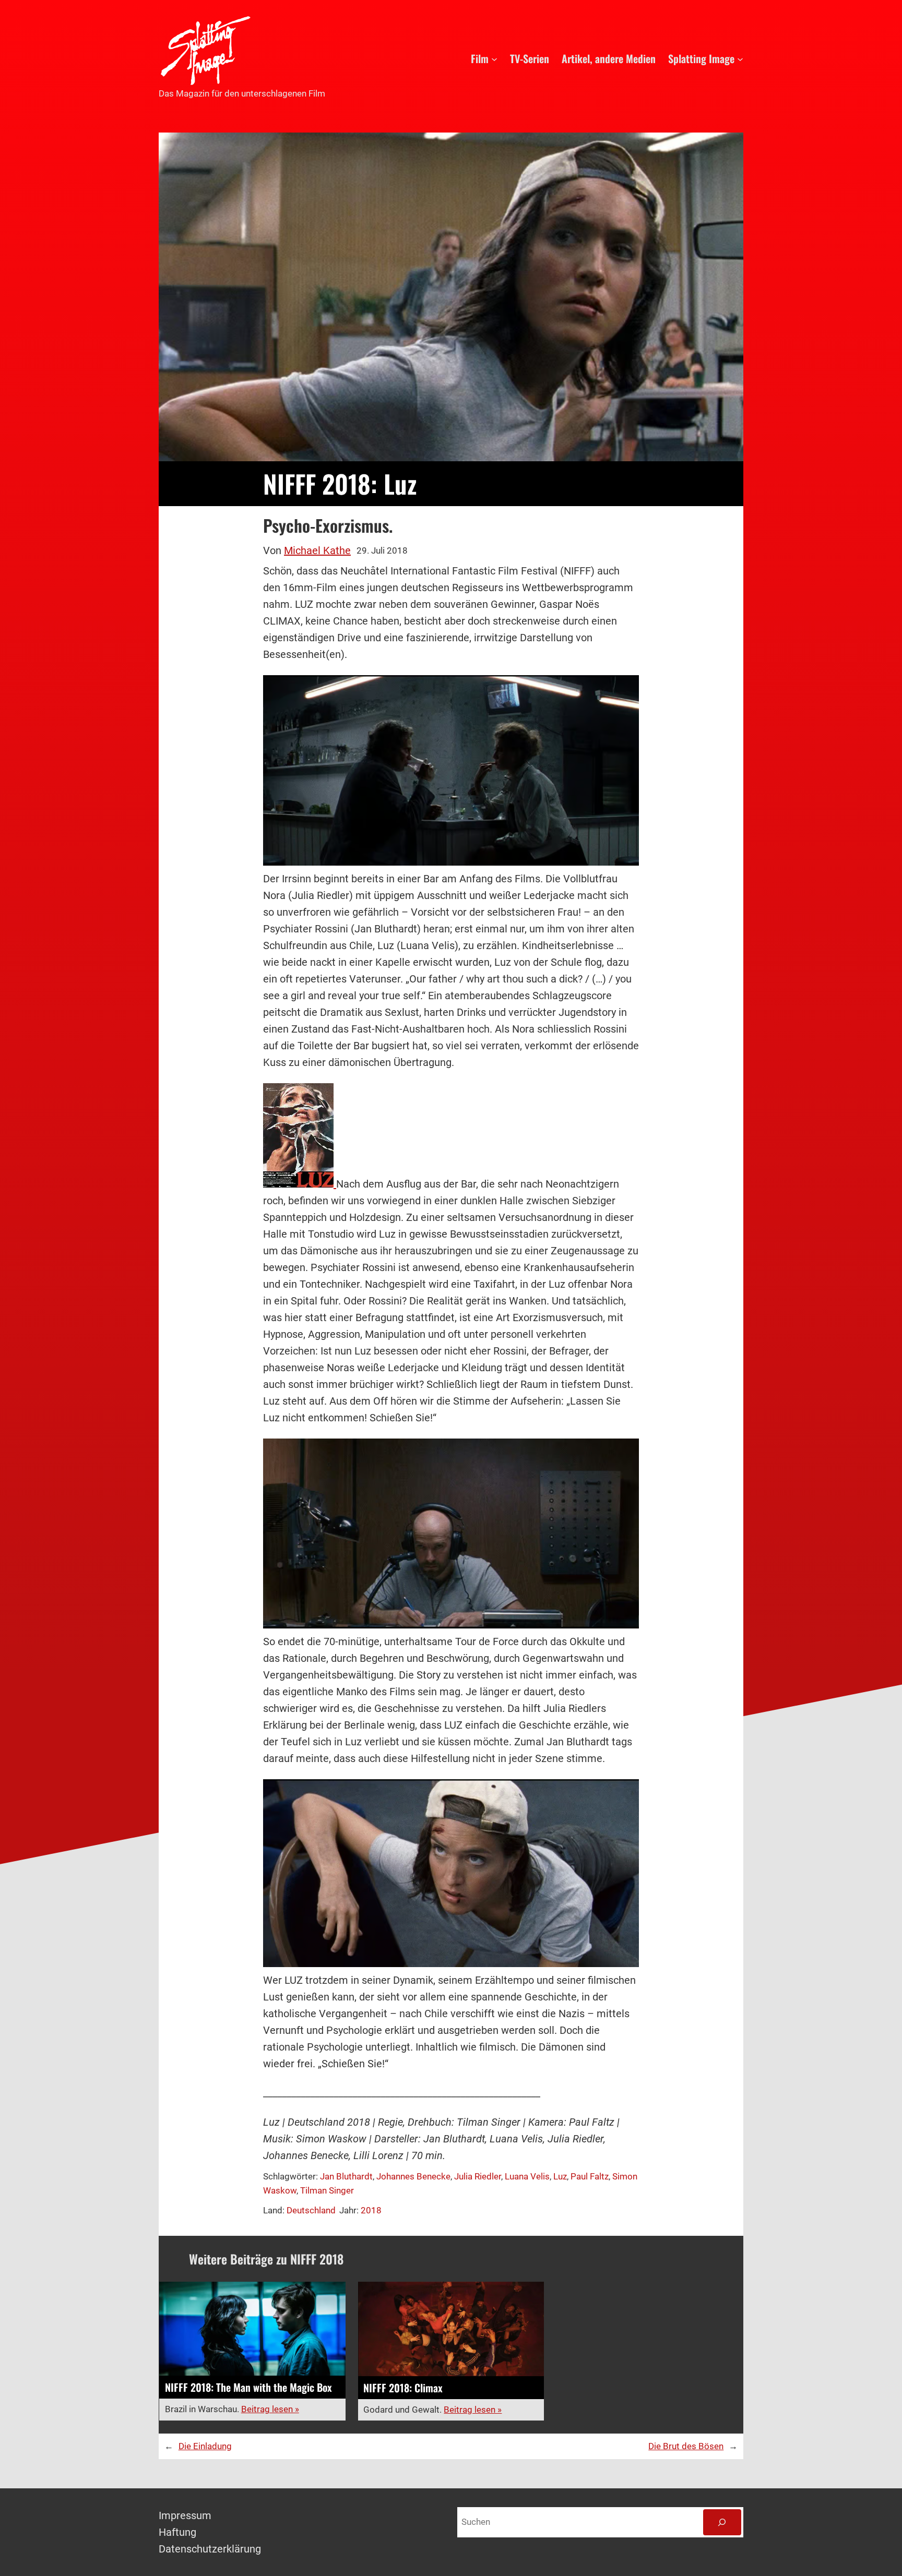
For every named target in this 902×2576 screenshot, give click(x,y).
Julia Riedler (478, 2176)
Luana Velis (527, 2176)
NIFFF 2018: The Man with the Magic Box (248, 2387)
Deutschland (311, 2210)
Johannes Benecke (413, 2176)
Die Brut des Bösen (686, 2446)
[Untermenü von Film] (494, 58)
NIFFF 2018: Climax (403, 2388)
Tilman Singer (327, 2190)
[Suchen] (722, 2523)
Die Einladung (205, 2446)
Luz (560, 2176)
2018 (371, 2210)
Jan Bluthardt (346, 2176)
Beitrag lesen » (270, 2409)
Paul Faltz (590, 2176)
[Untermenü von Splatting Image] (740, 58)
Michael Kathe (317, 550)
